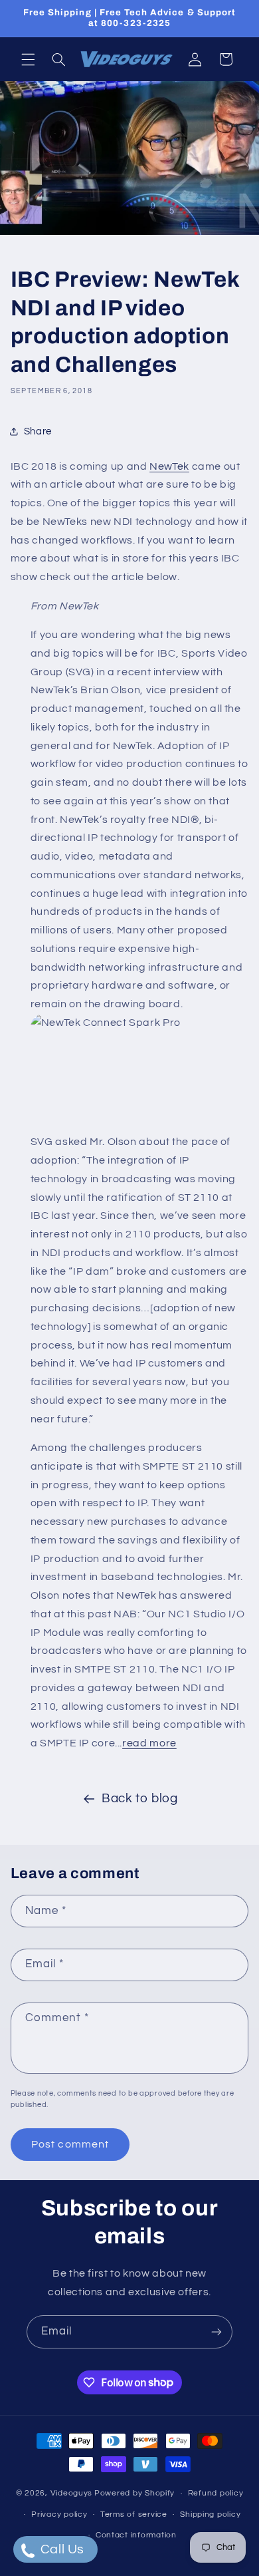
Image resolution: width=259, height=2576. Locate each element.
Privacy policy (59, 2514)
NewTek (169, 466)
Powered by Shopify (134, 2493)
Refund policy (216, 2493)
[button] (28, 59)
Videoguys (72, 2493)
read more (149, 1743)
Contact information (136, 2535)
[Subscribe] (216, 2332)
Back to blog (140, 1799)
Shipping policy (210, 2514)
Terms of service (134, 2514)
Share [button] (38, 431)
